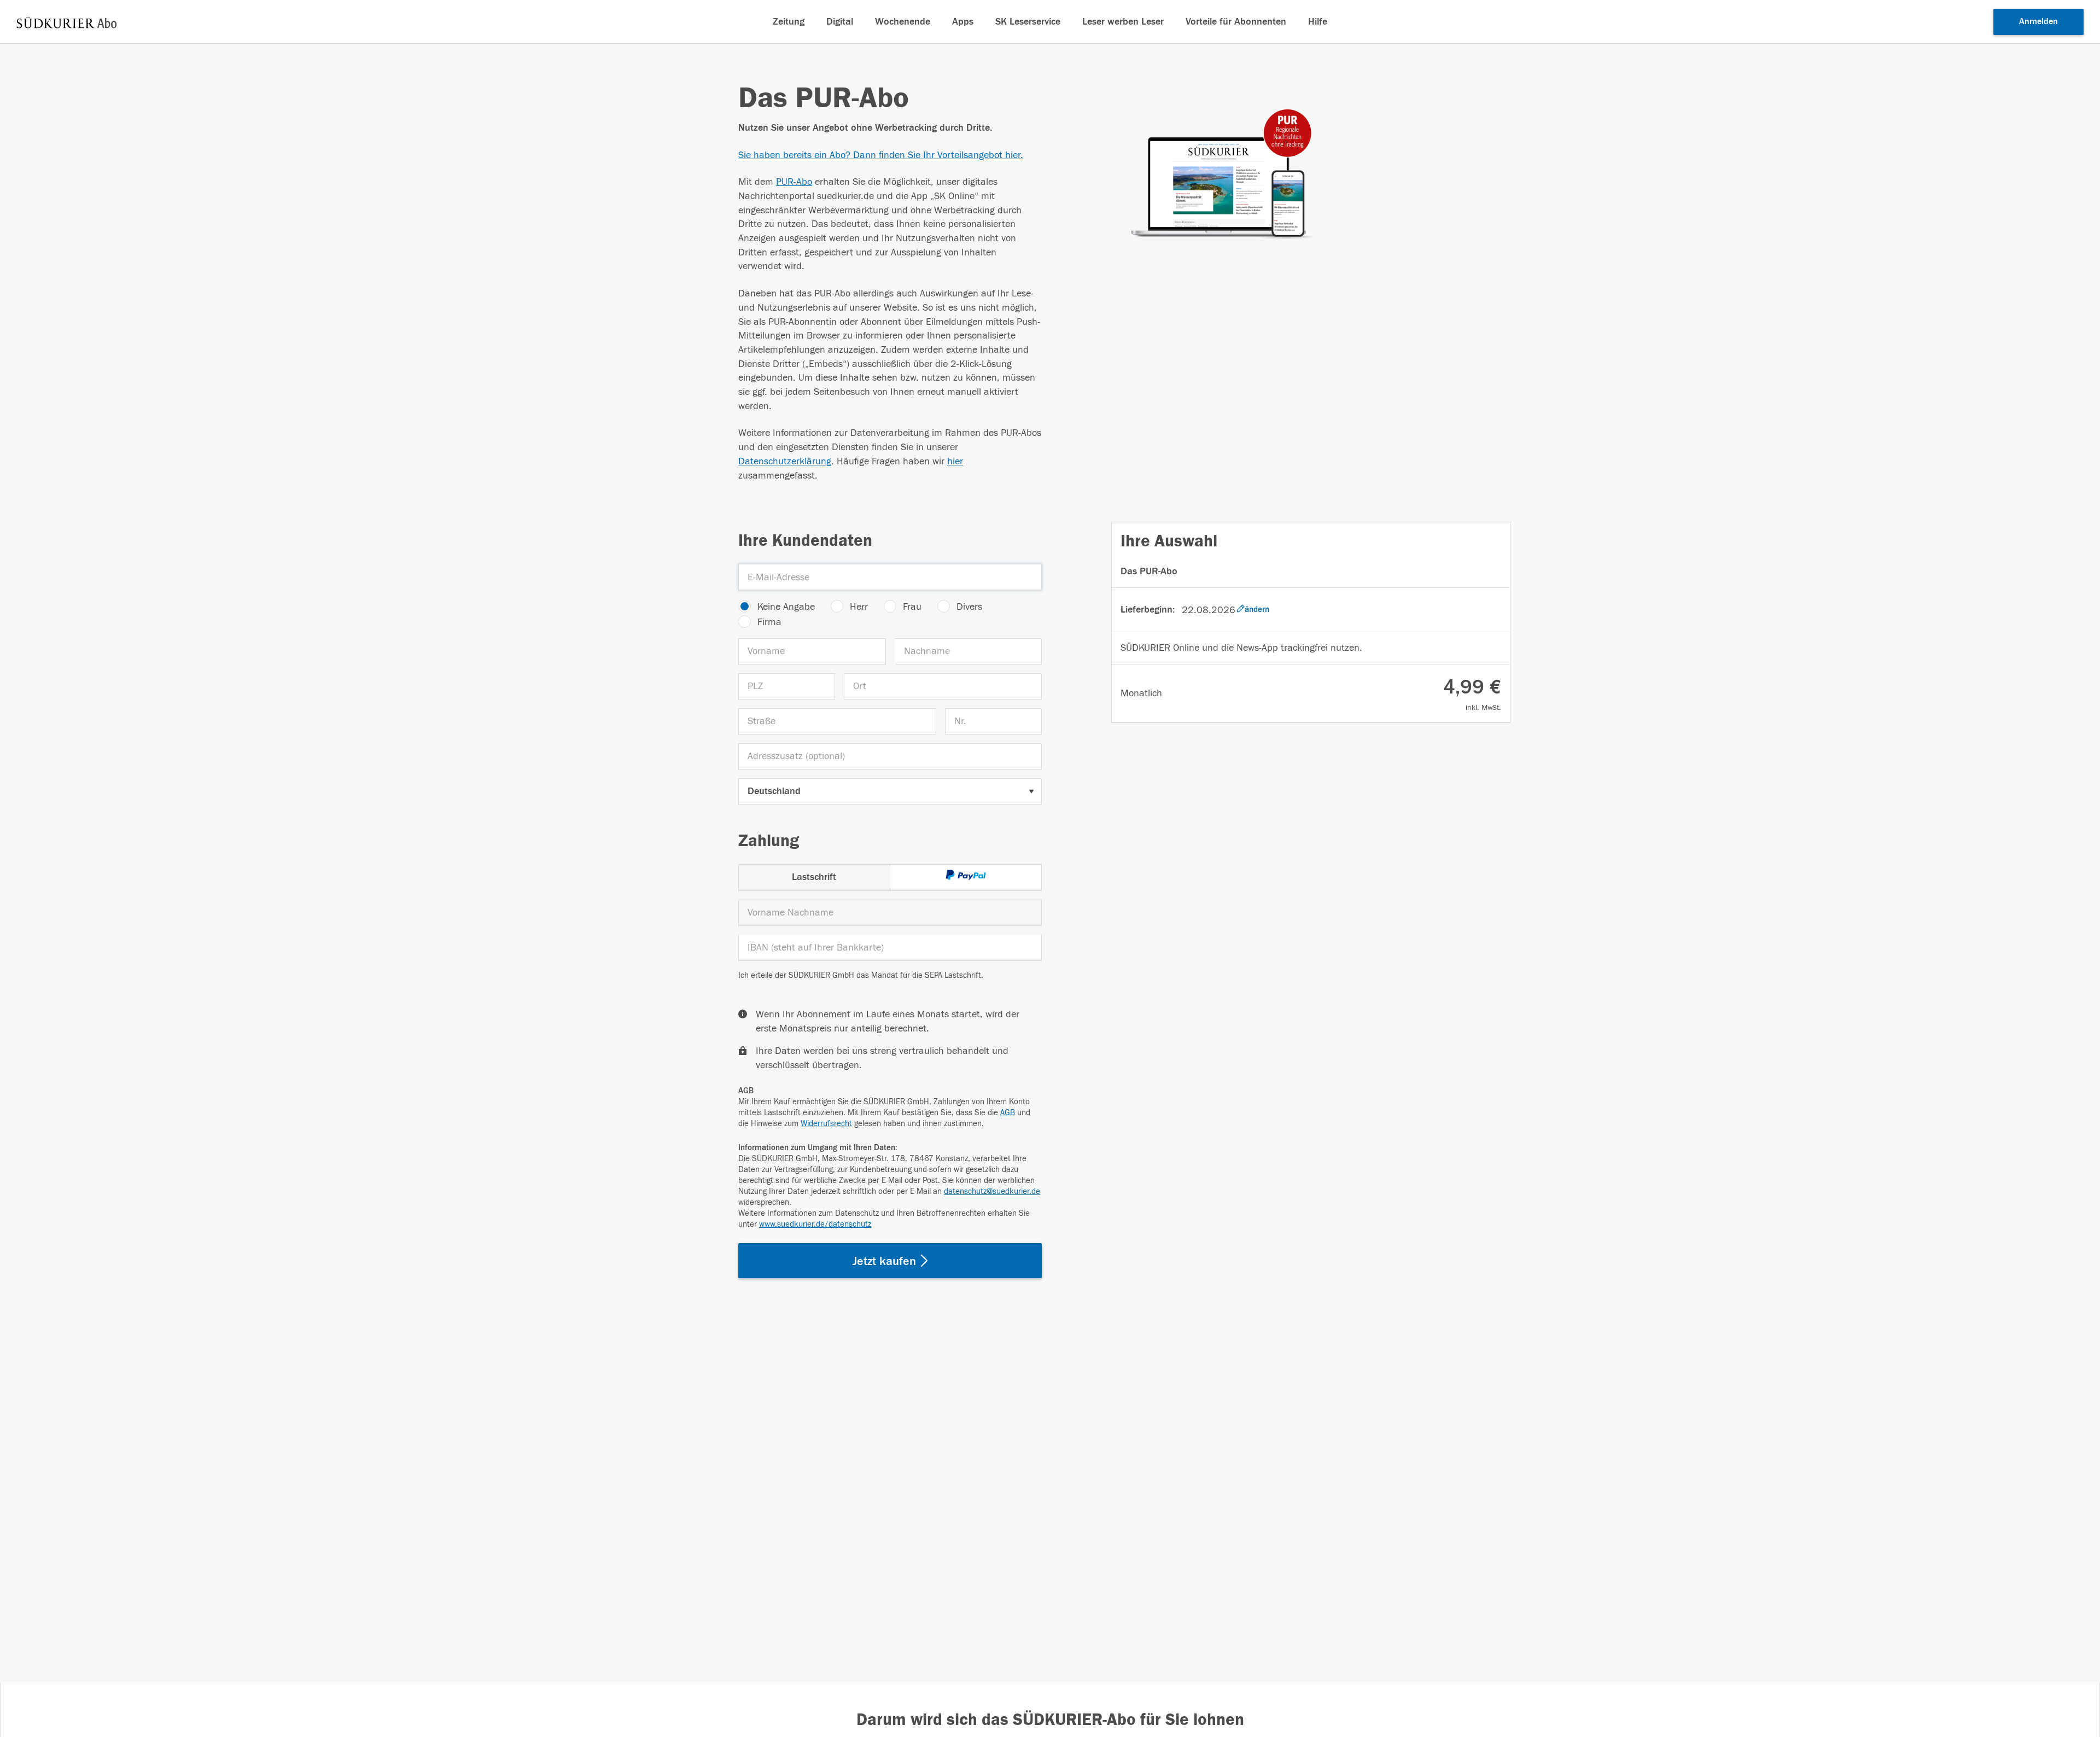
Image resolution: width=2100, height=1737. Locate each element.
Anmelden (2038, 21)
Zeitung (789, 22)
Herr (859, 607)
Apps (963, 22)
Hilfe (1318, 22)
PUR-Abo (794, 182)
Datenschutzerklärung (785, 461)
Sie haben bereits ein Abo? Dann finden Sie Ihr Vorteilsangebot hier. (881, 155)
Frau (912, 607)
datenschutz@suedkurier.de (992, 1191)
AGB (1008, 1113)
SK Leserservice (1028, 22)
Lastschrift (814, 877)
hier (955, 461)
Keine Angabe (786, 607)
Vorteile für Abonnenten (1236, 22)
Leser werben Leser (1123, 22)
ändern (1257, 610)
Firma (769, 622)
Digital (840, 22)
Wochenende (903, 22)
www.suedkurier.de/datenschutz (815, 1224)
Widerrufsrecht (826, 1124)
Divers (969, 607)
